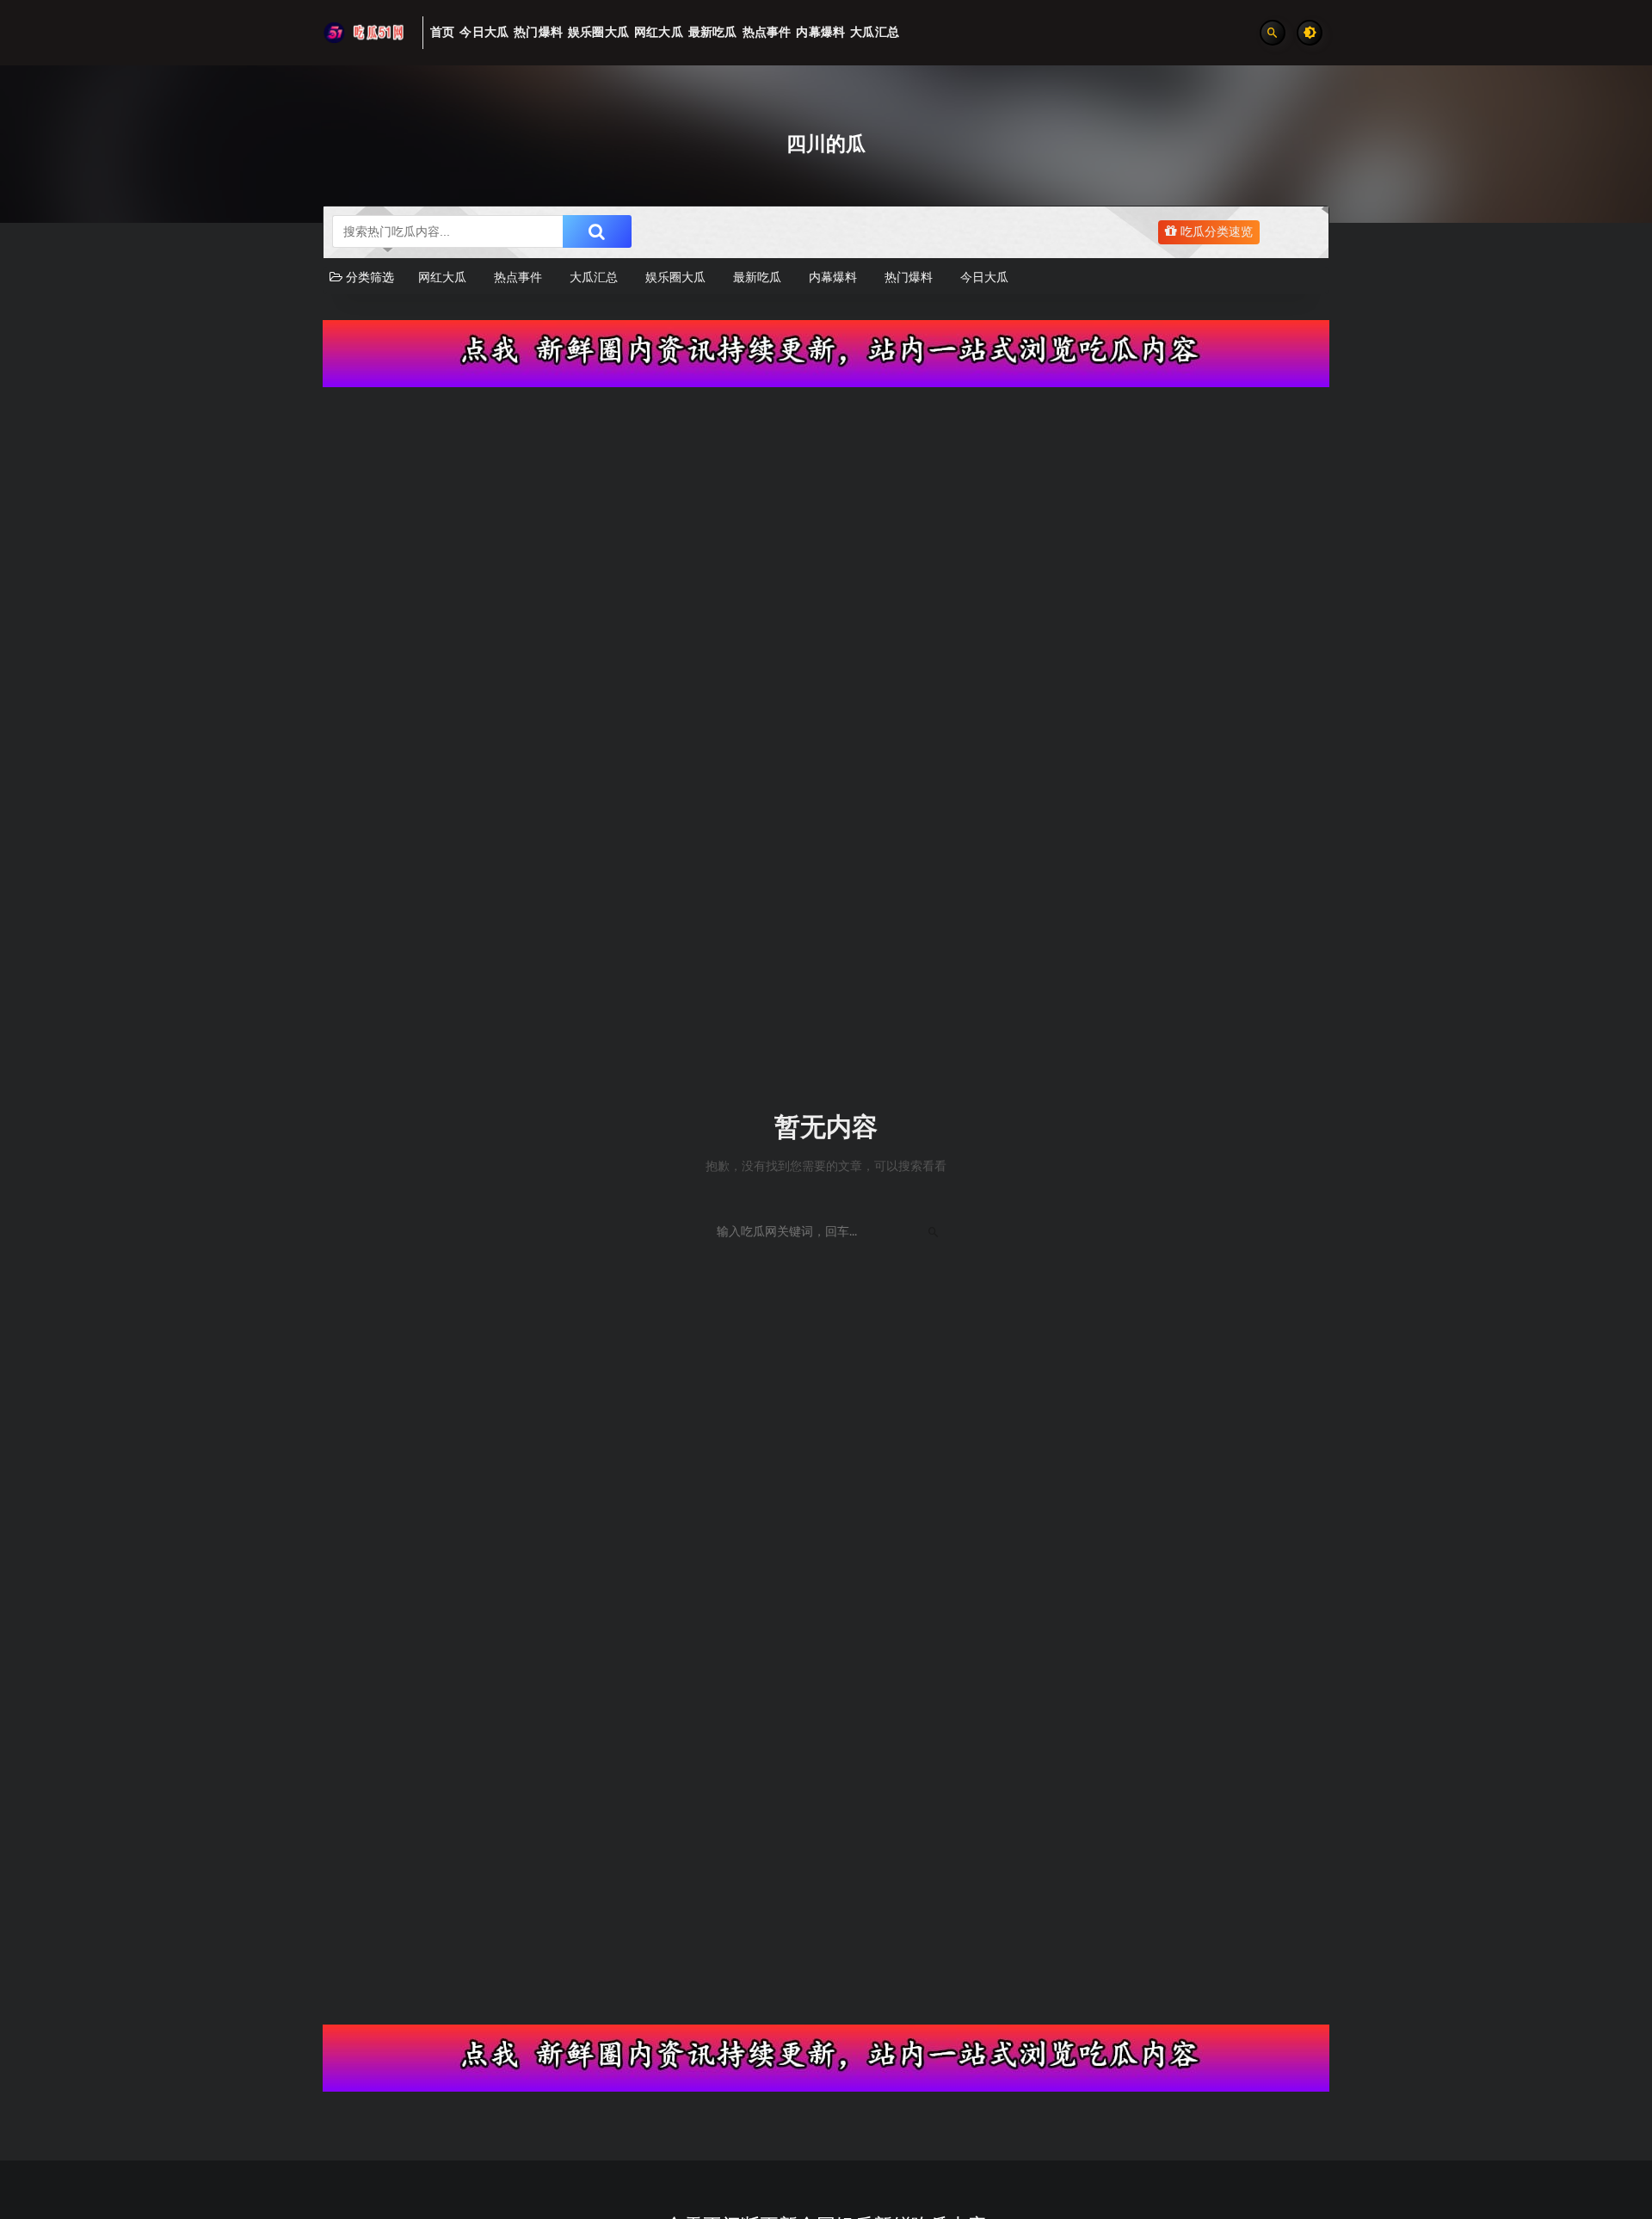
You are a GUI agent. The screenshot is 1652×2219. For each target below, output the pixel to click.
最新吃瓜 (757, 278)
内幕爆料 (833, 278)
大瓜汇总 (594, 278)
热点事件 (518, 278)
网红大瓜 (442, 278)
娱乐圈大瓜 (675, 278)
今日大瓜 (984, 278)
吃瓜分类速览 (1215, 232)
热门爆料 (909, 278)
